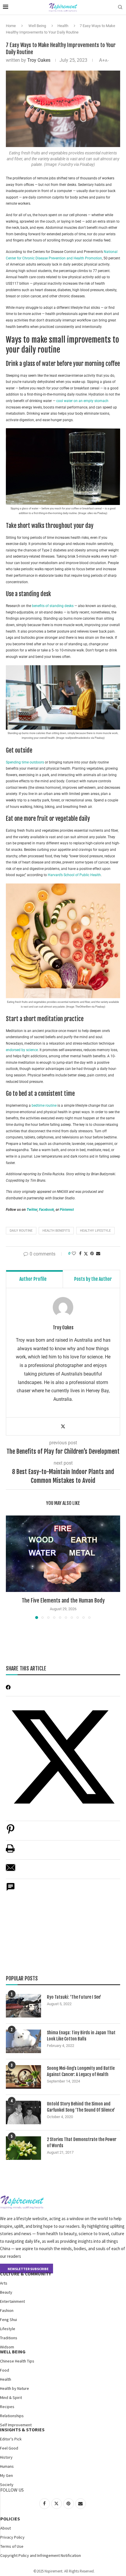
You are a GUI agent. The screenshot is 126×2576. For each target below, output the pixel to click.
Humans (7, 2466)
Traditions (9, 2338)
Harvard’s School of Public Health (74, 875)
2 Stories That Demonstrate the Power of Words (82, 2143)
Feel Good (9, 2448)
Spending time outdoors (25, 762)
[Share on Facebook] (80, 1253)
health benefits (56, 1231)
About (6, 2528)
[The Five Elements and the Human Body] (63, 1554)
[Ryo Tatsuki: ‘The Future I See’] (23, 2006)
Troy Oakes (39, 60)
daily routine (21, 1231)
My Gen (6, 2475)
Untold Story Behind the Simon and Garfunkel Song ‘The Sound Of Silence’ (81, 2107)
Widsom (7, 2347)
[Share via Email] (98, 1253)
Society (7, 2485)
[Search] (120, 7)
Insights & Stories (22, 2430)
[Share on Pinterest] (11, 1832)
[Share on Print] (10, 1851)
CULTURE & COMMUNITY (25, 2274)
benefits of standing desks (52, 606)
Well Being (37, 26)
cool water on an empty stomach (82, 401)
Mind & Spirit (11, 2397)
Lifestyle (8, 2329)
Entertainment (12, 2301)
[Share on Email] (11, 1871)
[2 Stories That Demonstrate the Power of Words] (23, 2148)
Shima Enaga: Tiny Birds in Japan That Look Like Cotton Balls (81, 2036)
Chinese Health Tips (17, 2361)
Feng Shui (8, 2320)
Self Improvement (16, 2425)
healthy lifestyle (95, 1231)
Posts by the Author (93, 1279)
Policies (10, 2519)
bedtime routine (44, 1106)
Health (63, 26)
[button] (11, 1567)
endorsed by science (22, 1050)
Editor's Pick (11, 2439)
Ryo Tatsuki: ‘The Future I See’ (74, 1997)
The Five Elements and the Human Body (63, 1600)
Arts (4, 2283)
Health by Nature (15, 2388)
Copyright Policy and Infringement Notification (41, 2555)
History (6, 2457)
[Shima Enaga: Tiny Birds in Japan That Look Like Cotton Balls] (23, 2041)
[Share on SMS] (11, 1890)
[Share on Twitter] (86, 1254)
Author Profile (33, 1279)
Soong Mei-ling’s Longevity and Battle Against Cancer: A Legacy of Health (81, 2071)
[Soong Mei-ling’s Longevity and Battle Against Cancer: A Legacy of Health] (23, 2077)
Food (5, 2370)
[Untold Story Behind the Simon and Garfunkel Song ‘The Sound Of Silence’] (23, 2113)
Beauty (6, 2292)
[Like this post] (74, 1253)
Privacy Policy (12, 2537)
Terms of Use (12, 2546)
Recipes (7, 2407)
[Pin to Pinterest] (92, 1253)
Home (11, 26)
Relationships (12, 2416)
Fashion (7, 2310)
